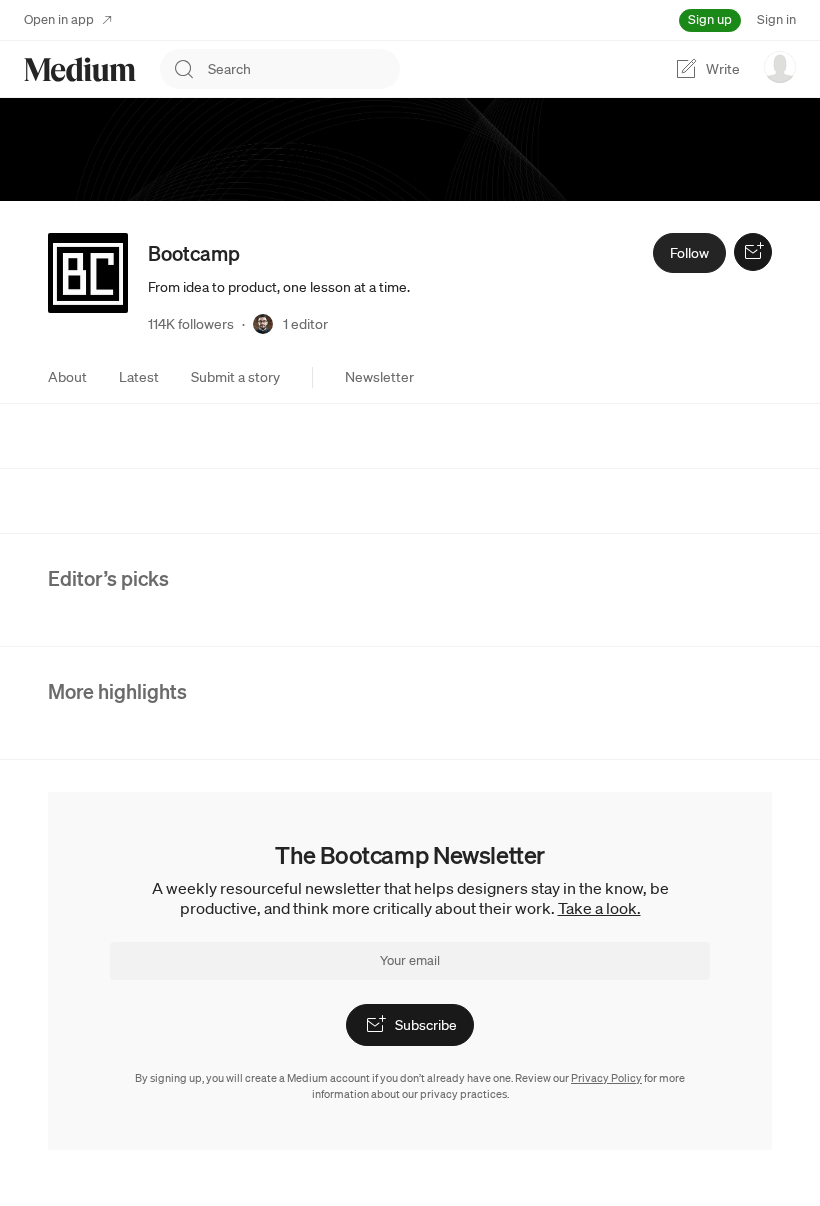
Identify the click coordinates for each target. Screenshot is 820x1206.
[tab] (67, 377)
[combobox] (304, 69)
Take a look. (599, 908)
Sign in (776, 19)
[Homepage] (80, 69)
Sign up (710, 19)
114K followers (191, 324)
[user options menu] (780, 67)
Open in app (59, 19)
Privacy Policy (606, 1078)
